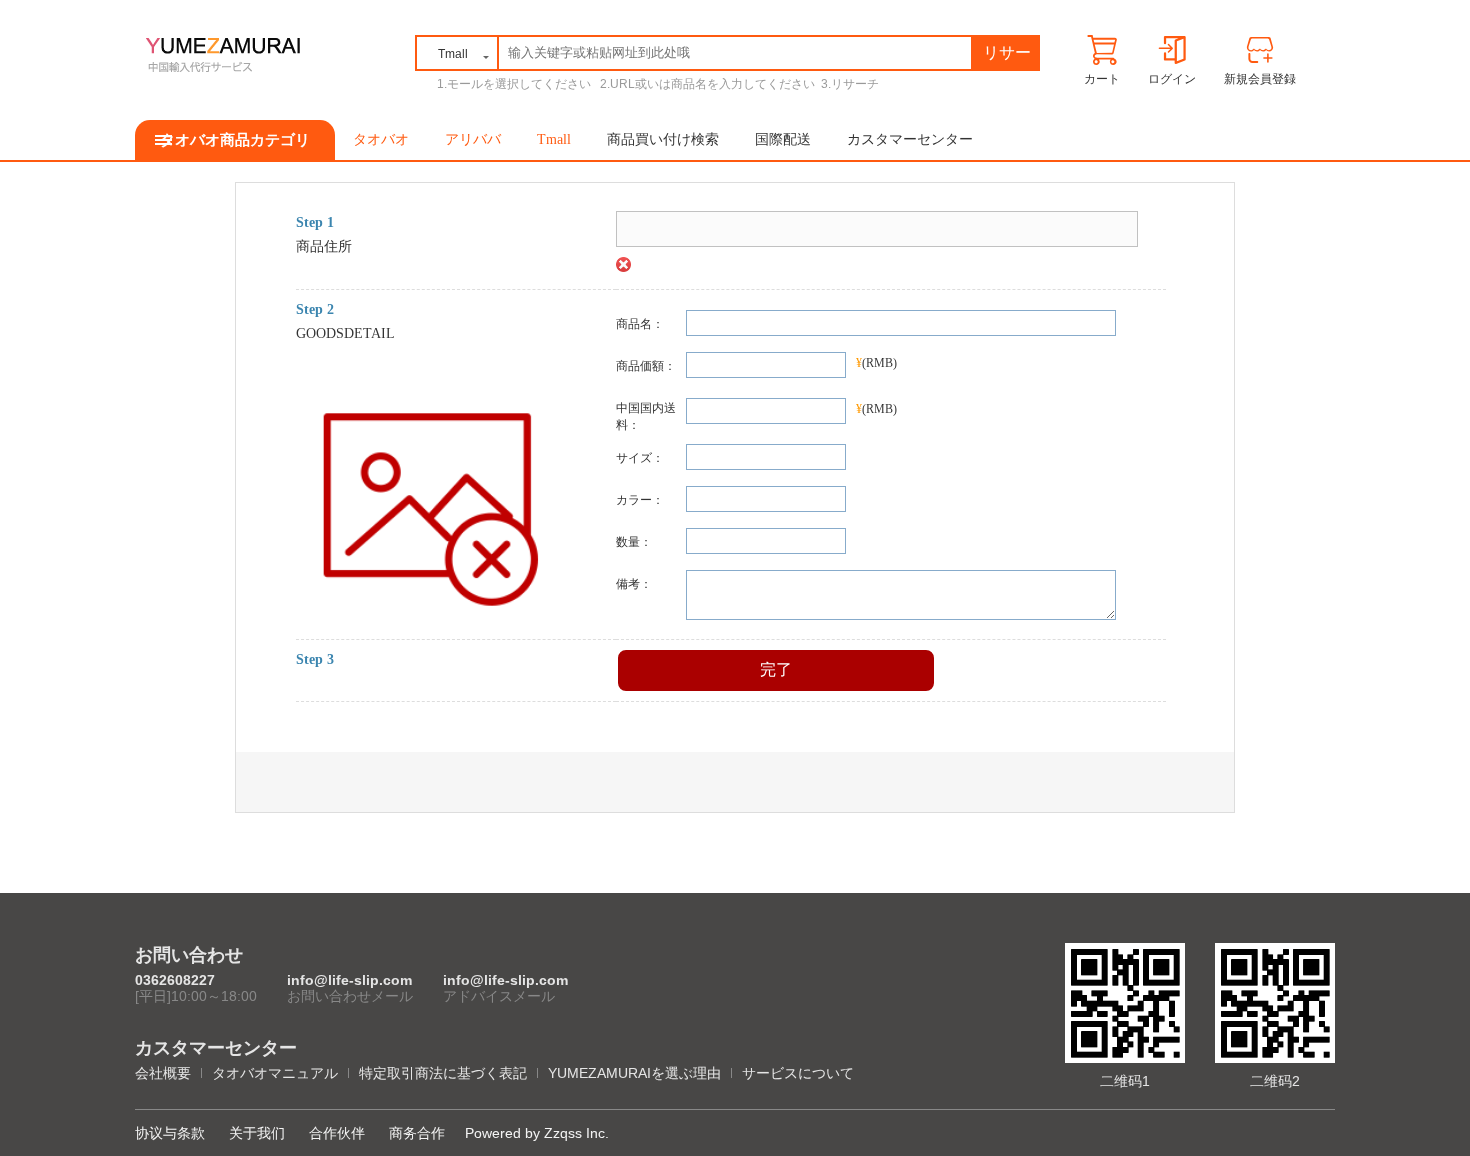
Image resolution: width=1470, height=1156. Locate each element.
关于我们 (257, 1133)
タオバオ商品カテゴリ (235, 140)
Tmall (554, 139)
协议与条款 (170, 1133)
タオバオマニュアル (275, 1073)
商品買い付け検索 (663, 139)
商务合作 (417, 1133)
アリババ (473, 139)
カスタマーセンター (910, 139)
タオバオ (381, 139)
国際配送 (783, 139)
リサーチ (1007, 56)
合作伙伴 (337, 1133)
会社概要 (163, 1073)
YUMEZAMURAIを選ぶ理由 (634, 1073)
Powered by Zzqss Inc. (537, 1133)
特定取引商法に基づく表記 (443, 1073)
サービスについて (798, 1073)
